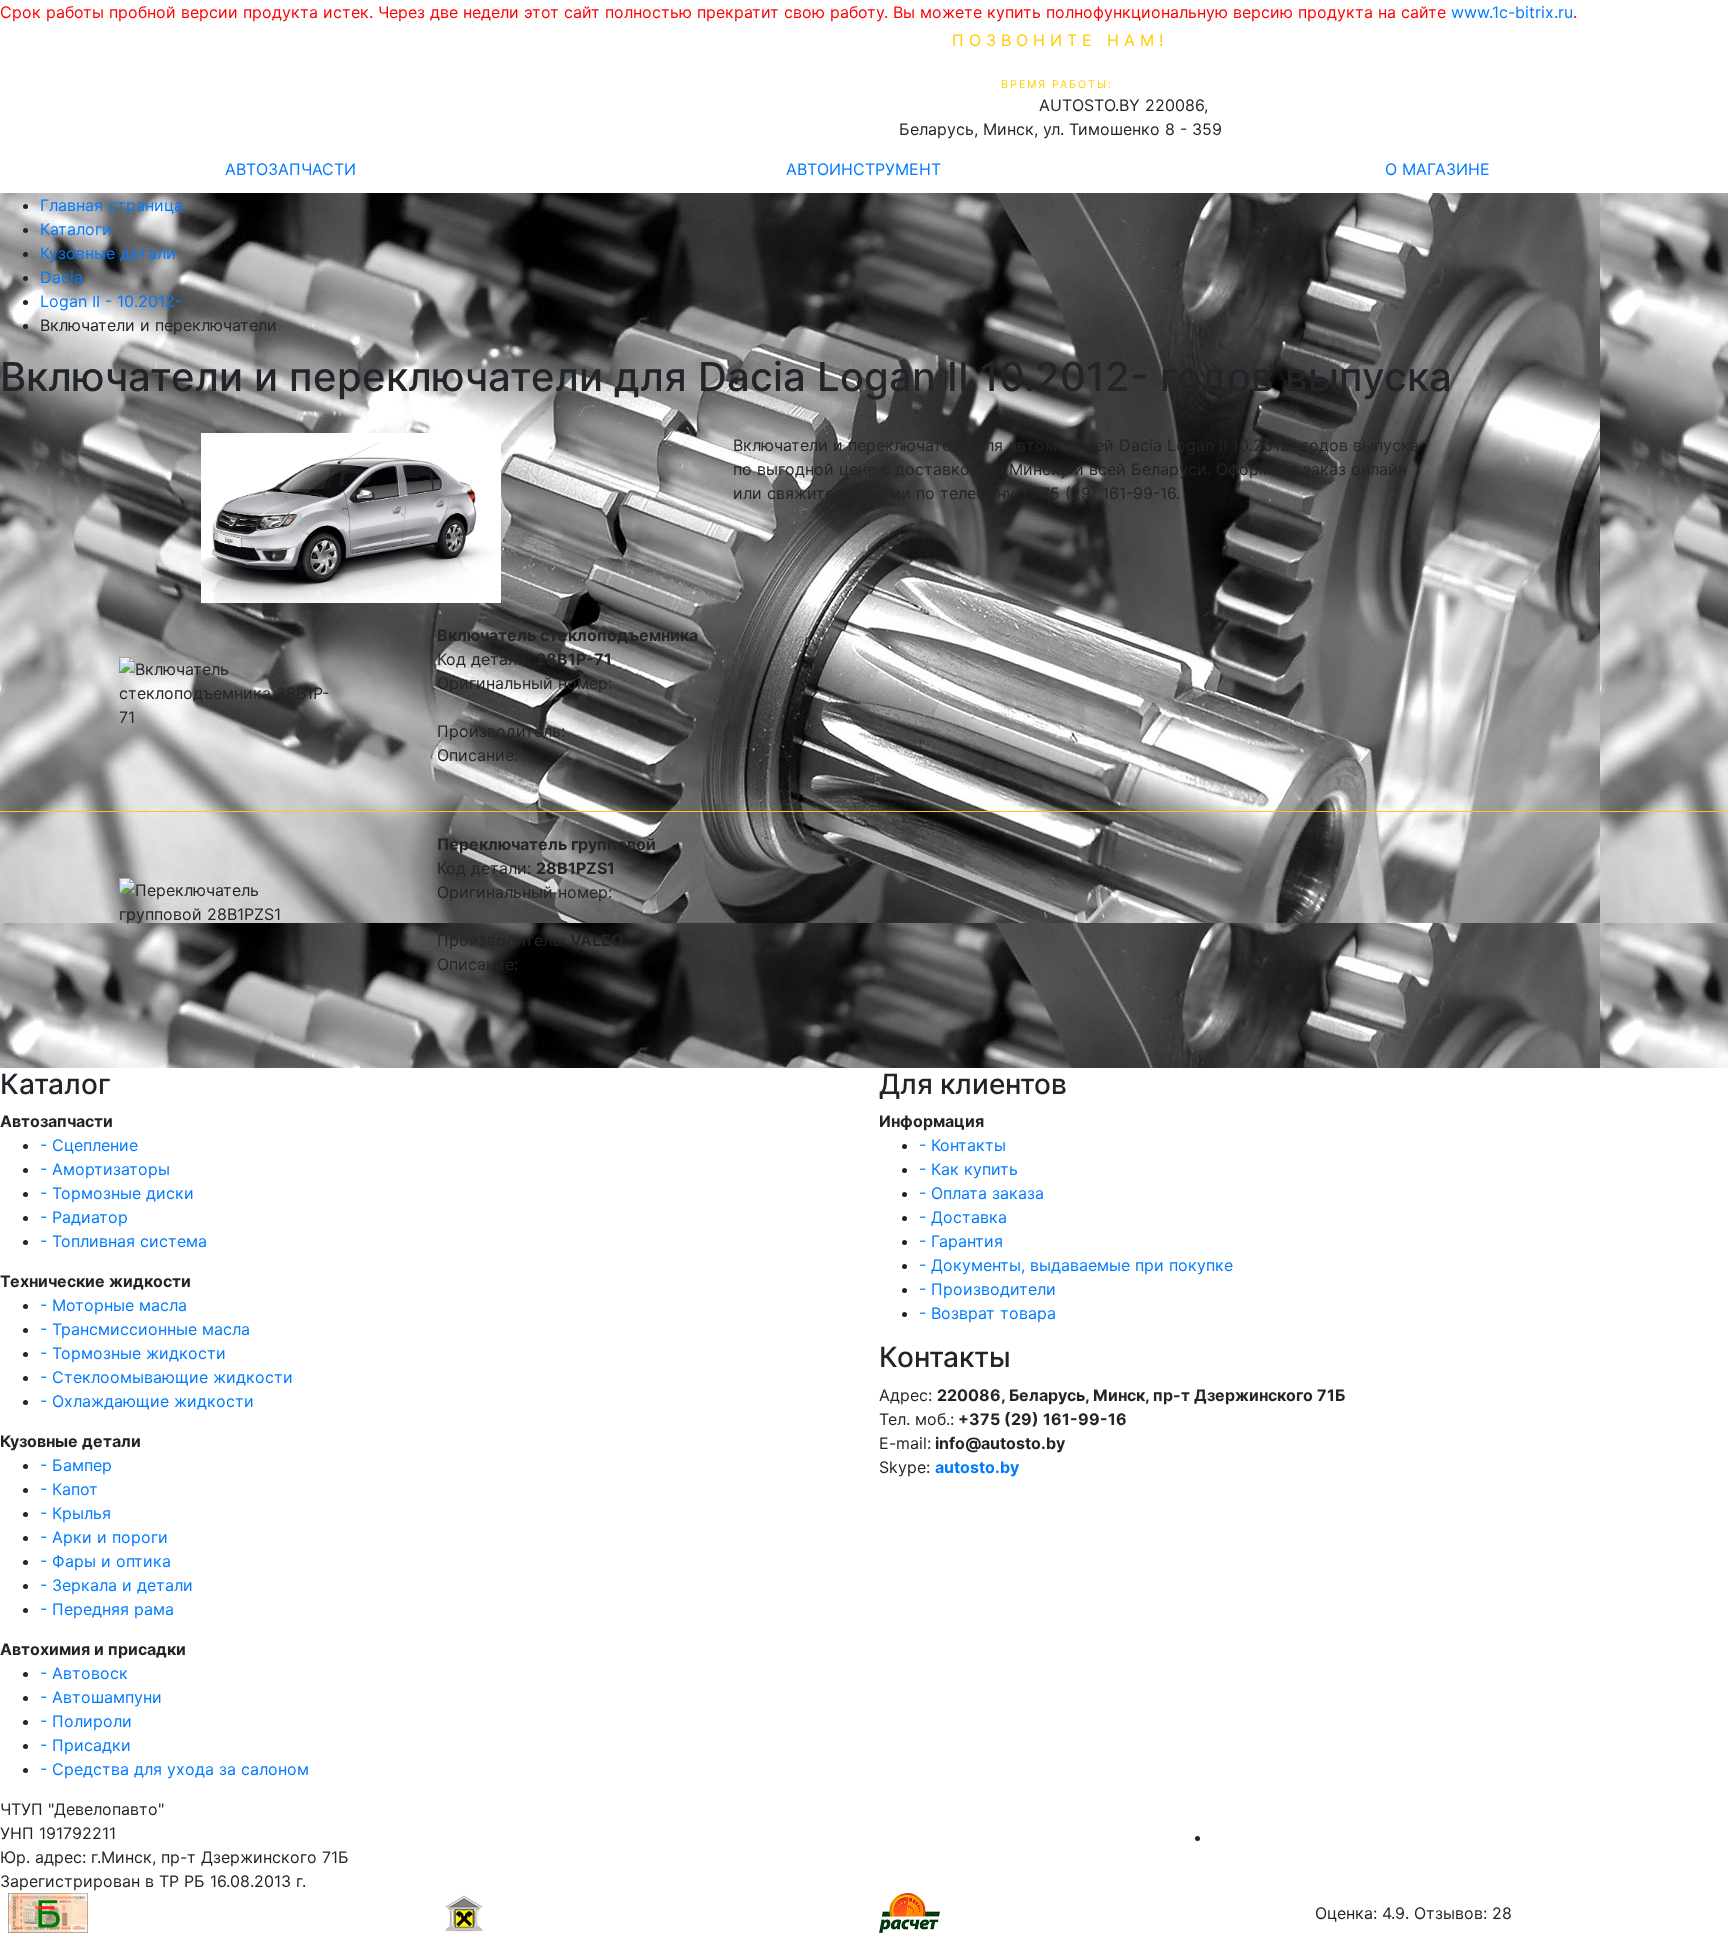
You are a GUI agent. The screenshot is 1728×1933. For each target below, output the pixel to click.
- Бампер (76, 1465)
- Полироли (86, 1721)
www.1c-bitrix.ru (1512, 12)
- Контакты (962, 1145)
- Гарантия (961, 1241)
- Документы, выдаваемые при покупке (1076, 1265)
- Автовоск (84, 1673)
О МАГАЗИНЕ (1437, 169)
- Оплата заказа (981, 1193)
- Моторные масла (113, 1305)
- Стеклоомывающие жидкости (166, 1377)
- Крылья (75, 1513)
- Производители (987, 1289)
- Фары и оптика (105, 1561)
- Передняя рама (107, 1609)
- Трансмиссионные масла (145, 1329)
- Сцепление (89, 1145)
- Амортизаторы (105, 1169)
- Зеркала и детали (116, 1585)
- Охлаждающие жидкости (147, 1401)
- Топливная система (123, 1241)
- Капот (69, 1489)
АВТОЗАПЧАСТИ (290, 169)
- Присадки (85, 1745)
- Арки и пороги (104, 1537)
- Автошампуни (101, 1697)
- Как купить (968, 1169)
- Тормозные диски (117, 1193)
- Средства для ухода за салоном (174, 1769)
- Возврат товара (987, 1313)
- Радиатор (84, 1217)
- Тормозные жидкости (133, 1353)
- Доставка (963, 1217)
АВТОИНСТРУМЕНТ (863, 169)
